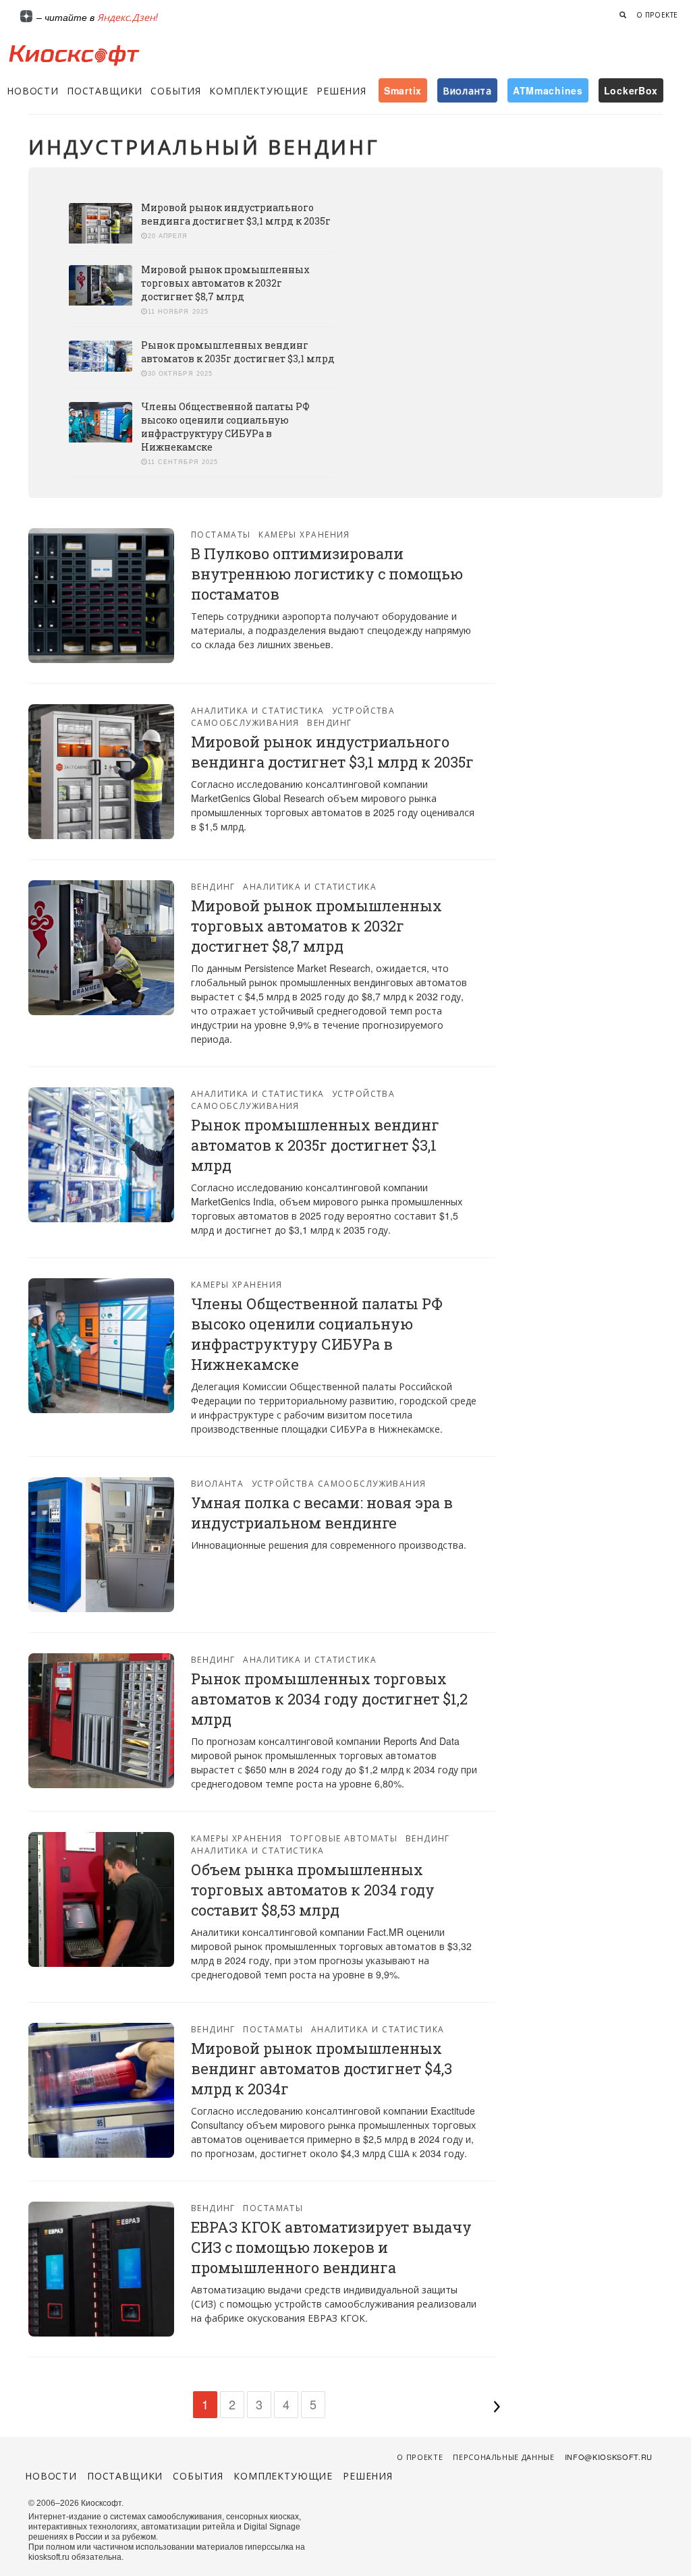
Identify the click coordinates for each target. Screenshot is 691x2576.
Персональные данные (504, 2457)
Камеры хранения (304, 534)
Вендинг (329, 722)
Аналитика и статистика (258, 710)
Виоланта (218, 1483)
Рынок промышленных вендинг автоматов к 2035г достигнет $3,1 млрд (238, 352)
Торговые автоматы (344, 1838)
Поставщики (105, 90)
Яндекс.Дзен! (128, 17)
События (176, 90)
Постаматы (221, 534)
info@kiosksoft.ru (609, 2457)
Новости (33, 90)
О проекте (657, 15)
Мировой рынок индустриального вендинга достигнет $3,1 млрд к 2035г (236, 214)
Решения (341, 90)
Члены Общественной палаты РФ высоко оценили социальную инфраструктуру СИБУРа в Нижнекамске (225, 427)
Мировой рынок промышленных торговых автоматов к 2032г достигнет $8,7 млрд (225, 283)
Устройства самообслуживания (293, 716)
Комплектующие (259, 90)
